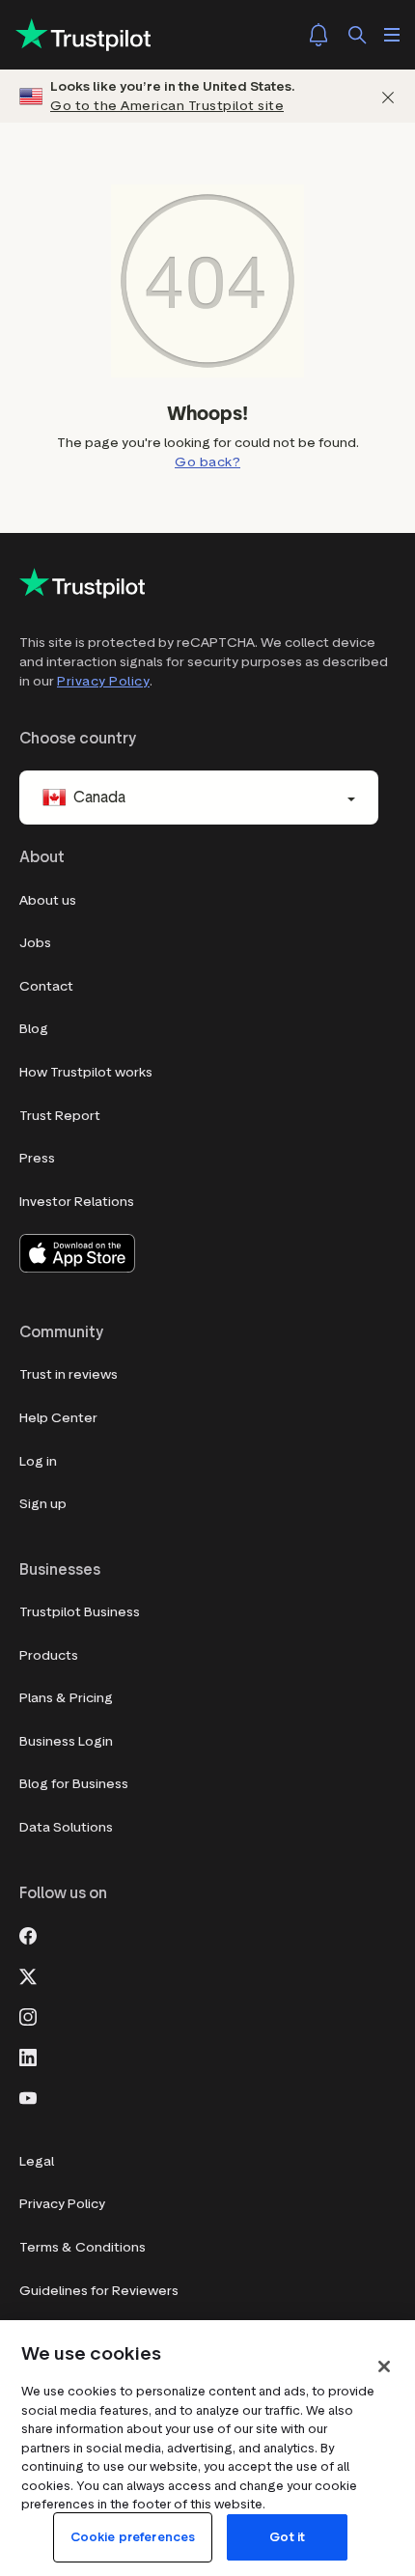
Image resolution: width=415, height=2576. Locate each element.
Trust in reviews (69, 1374)
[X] (28, 1974)
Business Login (66, 1741)
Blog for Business (74, 1784)
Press (37, 1158)
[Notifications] (318, 35)
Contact (46, 986)
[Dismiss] (388, 96)
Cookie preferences (133, 2537)
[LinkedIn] (28, 2056)
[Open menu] (392, 35)
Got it (287, 2537)
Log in (38, 1461)
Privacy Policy (103, 681)
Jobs (35, 943)
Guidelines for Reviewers (99, 2291)
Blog (34, 1029)
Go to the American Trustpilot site (167, 106)
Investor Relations (77, 1202)
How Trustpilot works (86, 1072)
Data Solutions (66, 1827)
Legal (37, 2161)
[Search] (357, 35)
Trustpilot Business (80, 1612)
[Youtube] (28, 2096)
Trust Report (60, 1116)
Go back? (207, 462)
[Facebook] (28, 1934)
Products (49, 1655)
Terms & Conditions (83, 2247)
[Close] (384, 2366)
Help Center (58, 1418)
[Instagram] (28, 2015)
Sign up (43, 1504)
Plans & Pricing (66, 1698)
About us (48, 900)
